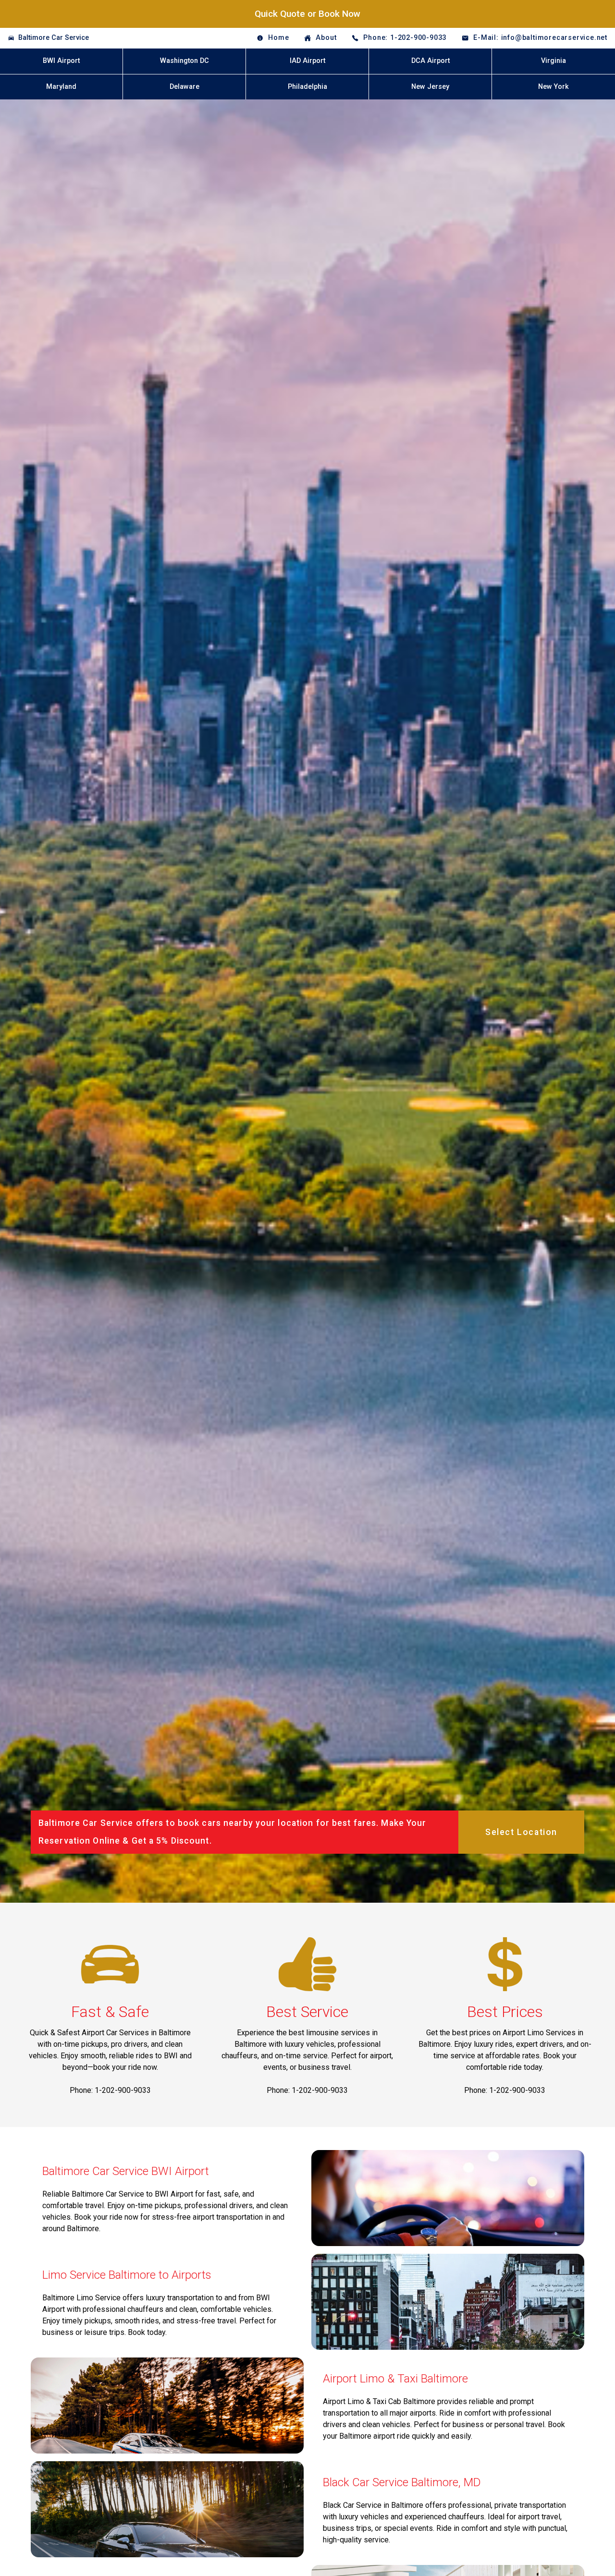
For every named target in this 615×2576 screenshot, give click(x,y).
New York (553, 87)
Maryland (61, 87)
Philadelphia (307, 87)
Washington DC (184, 61)
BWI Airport (61, 61)
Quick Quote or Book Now (307, 14)
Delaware (184, 87)
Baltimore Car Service (54, 38)
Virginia (553, 61)
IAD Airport (307, 61)
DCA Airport (430, 61)
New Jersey (430, 87)
